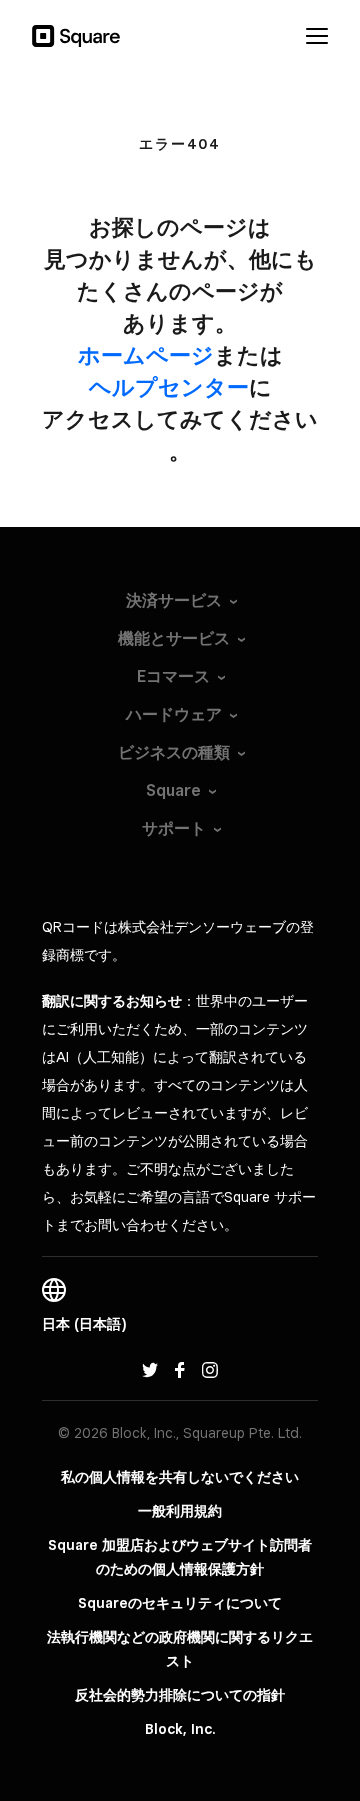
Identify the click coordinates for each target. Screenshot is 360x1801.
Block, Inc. (180, 1729)
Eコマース (173, 676)
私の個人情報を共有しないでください (180, 1477)
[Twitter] (150, 1368)
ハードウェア (174, 714)
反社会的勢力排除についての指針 (180, 1695)
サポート (174, 828)
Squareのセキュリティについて (180, 1603)
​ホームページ (146, 355)
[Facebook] (180, 1368)
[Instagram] (210, 1368)
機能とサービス (174, 638)
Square (173, 790)
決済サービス (174, 600)
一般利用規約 (180, 1511)
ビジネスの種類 (174, 752)
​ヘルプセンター (169, 387)
